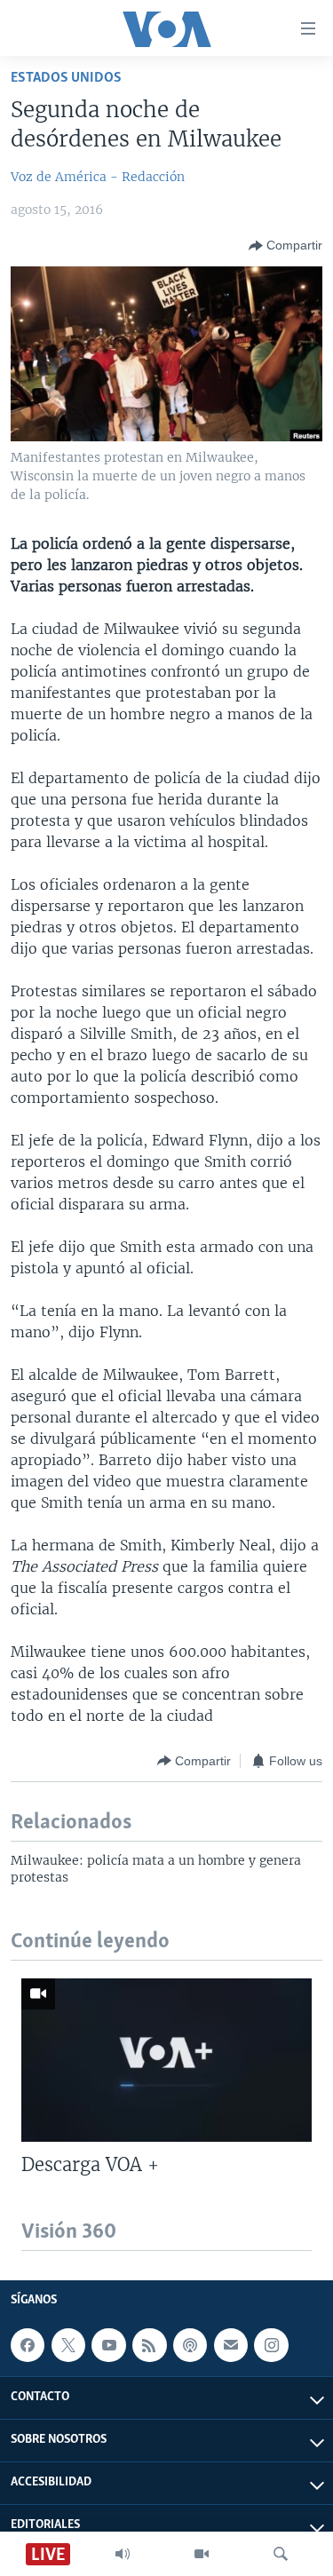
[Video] (202, 2554)
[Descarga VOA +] (166, 2060)
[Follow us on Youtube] (108, 2345)
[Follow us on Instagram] (271, 2345)
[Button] (285, 246)
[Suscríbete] (231, 2345)
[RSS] (149, 2345)
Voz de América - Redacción (98, 177)
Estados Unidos (66, 78)
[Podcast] (190, 2345)
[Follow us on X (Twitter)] (68, 2345)
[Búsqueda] (281, 2554)
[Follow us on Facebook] (28, 2345)
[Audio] (123, 2554)
